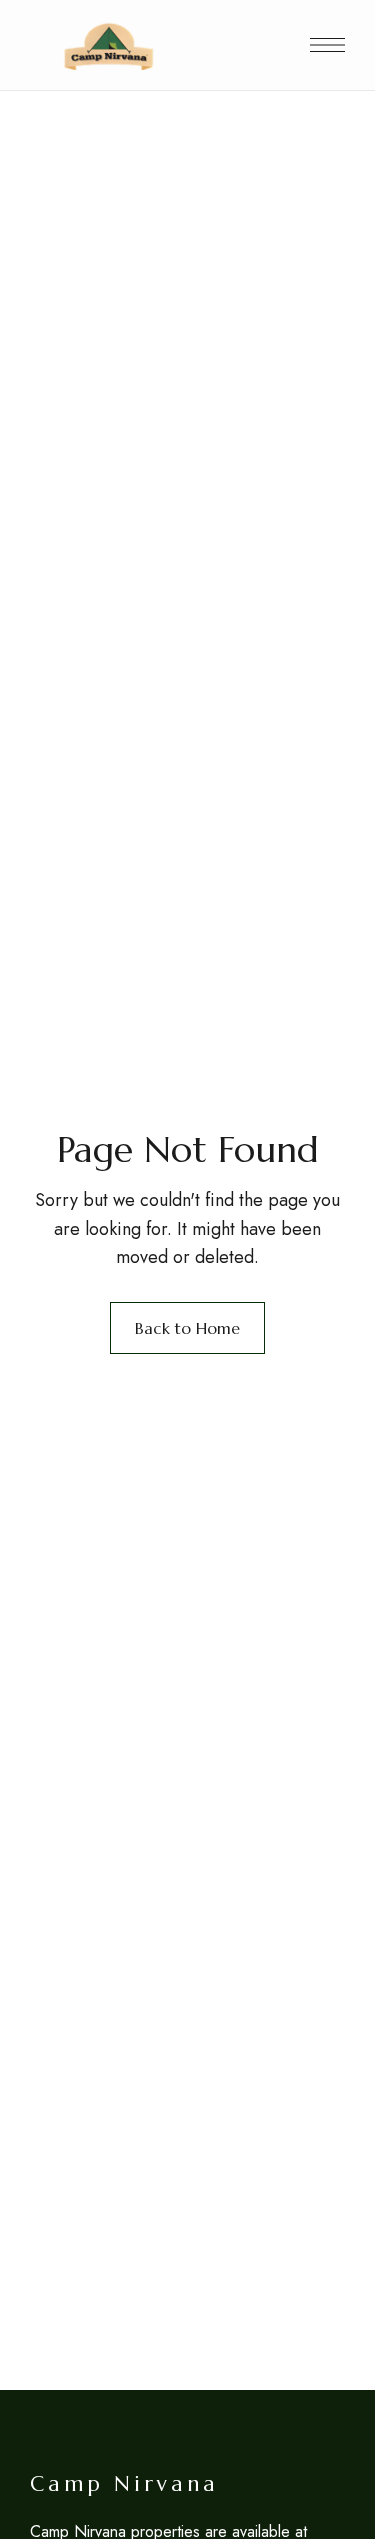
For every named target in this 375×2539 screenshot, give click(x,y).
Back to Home (187, 1328)
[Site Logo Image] (109, 45)
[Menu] (327, 45)
